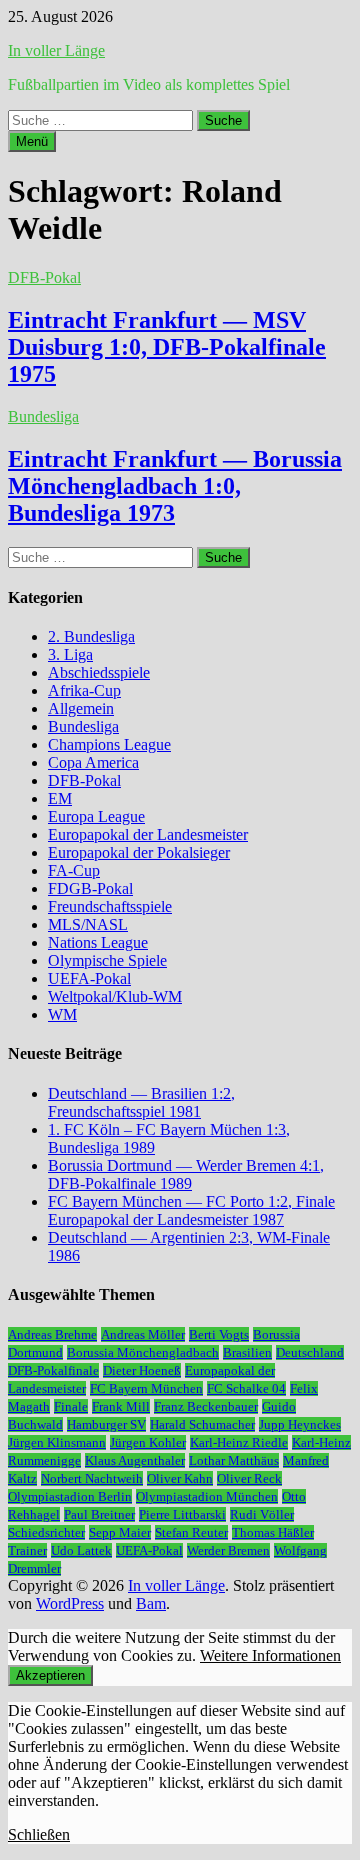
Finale (71, 1406)
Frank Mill (121, 1406)
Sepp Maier (120, 1532)
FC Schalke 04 (246, 1388)
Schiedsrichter (46, 1532)
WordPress (70, 1603)
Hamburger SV (106, 1424)
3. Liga (70, 654)
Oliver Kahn (180, 1478)
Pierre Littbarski (182, 1514)
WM (62, 1014)
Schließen (39, 1834)
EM (60, 798)
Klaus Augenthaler (135, 1460)
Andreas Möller (143, 1334)
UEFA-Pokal (89, 978)
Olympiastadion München (207, 1496)
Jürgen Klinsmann (57, 1442)
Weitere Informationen (270, 1655)
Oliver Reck (249, 1478)
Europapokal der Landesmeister (148, 834)
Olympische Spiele (107, 960)
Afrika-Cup (84, 690)
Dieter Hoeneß (142, 1370)
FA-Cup (74, 870)
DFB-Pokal (44, 277)
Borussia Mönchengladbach (143, 1352)
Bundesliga (43, 416)
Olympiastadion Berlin (70, 1496)
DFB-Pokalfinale (53, 1370)
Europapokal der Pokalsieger (139, 852)
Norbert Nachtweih (92, 1478)
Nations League (98, 942)
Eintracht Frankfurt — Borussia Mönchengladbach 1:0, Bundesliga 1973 (175, 486)
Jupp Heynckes (300, 1424)
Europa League (96, 816)
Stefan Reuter (191, 1532)
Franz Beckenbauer (206, 1406)
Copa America (93, 762)
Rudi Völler (262, 1514)
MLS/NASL (88, 924)
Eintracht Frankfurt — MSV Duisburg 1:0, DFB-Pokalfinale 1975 (167, 347)
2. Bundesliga (91, 636)
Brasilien (247, 1352)
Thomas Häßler (273, 1532)
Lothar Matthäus (234, 1460)
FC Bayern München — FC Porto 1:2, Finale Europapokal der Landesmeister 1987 (191, 1210)
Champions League (109, 744)
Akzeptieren (50, 1675)
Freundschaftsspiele (110, 906)
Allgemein (81, 708)
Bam (151, 1603)
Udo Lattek (81, 1550)
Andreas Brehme (52, 1334)
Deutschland (310, 1352)
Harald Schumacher (202, 1424)
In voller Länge (56, 50)
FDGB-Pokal (90, 888)
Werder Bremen (228, 1550)
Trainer (27, 1550)
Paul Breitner (99, 1514)
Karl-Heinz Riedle (239, 1442)
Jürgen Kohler (148, 1442)
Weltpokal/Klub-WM (115, 996)
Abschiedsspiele (99, 672)
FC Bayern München (146, 1388)
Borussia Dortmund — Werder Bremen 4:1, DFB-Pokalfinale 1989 (186, 1174)
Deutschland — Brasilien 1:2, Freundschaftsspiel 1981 (141, 1102)
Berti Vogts (219, 1334)
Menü (32, 141)
